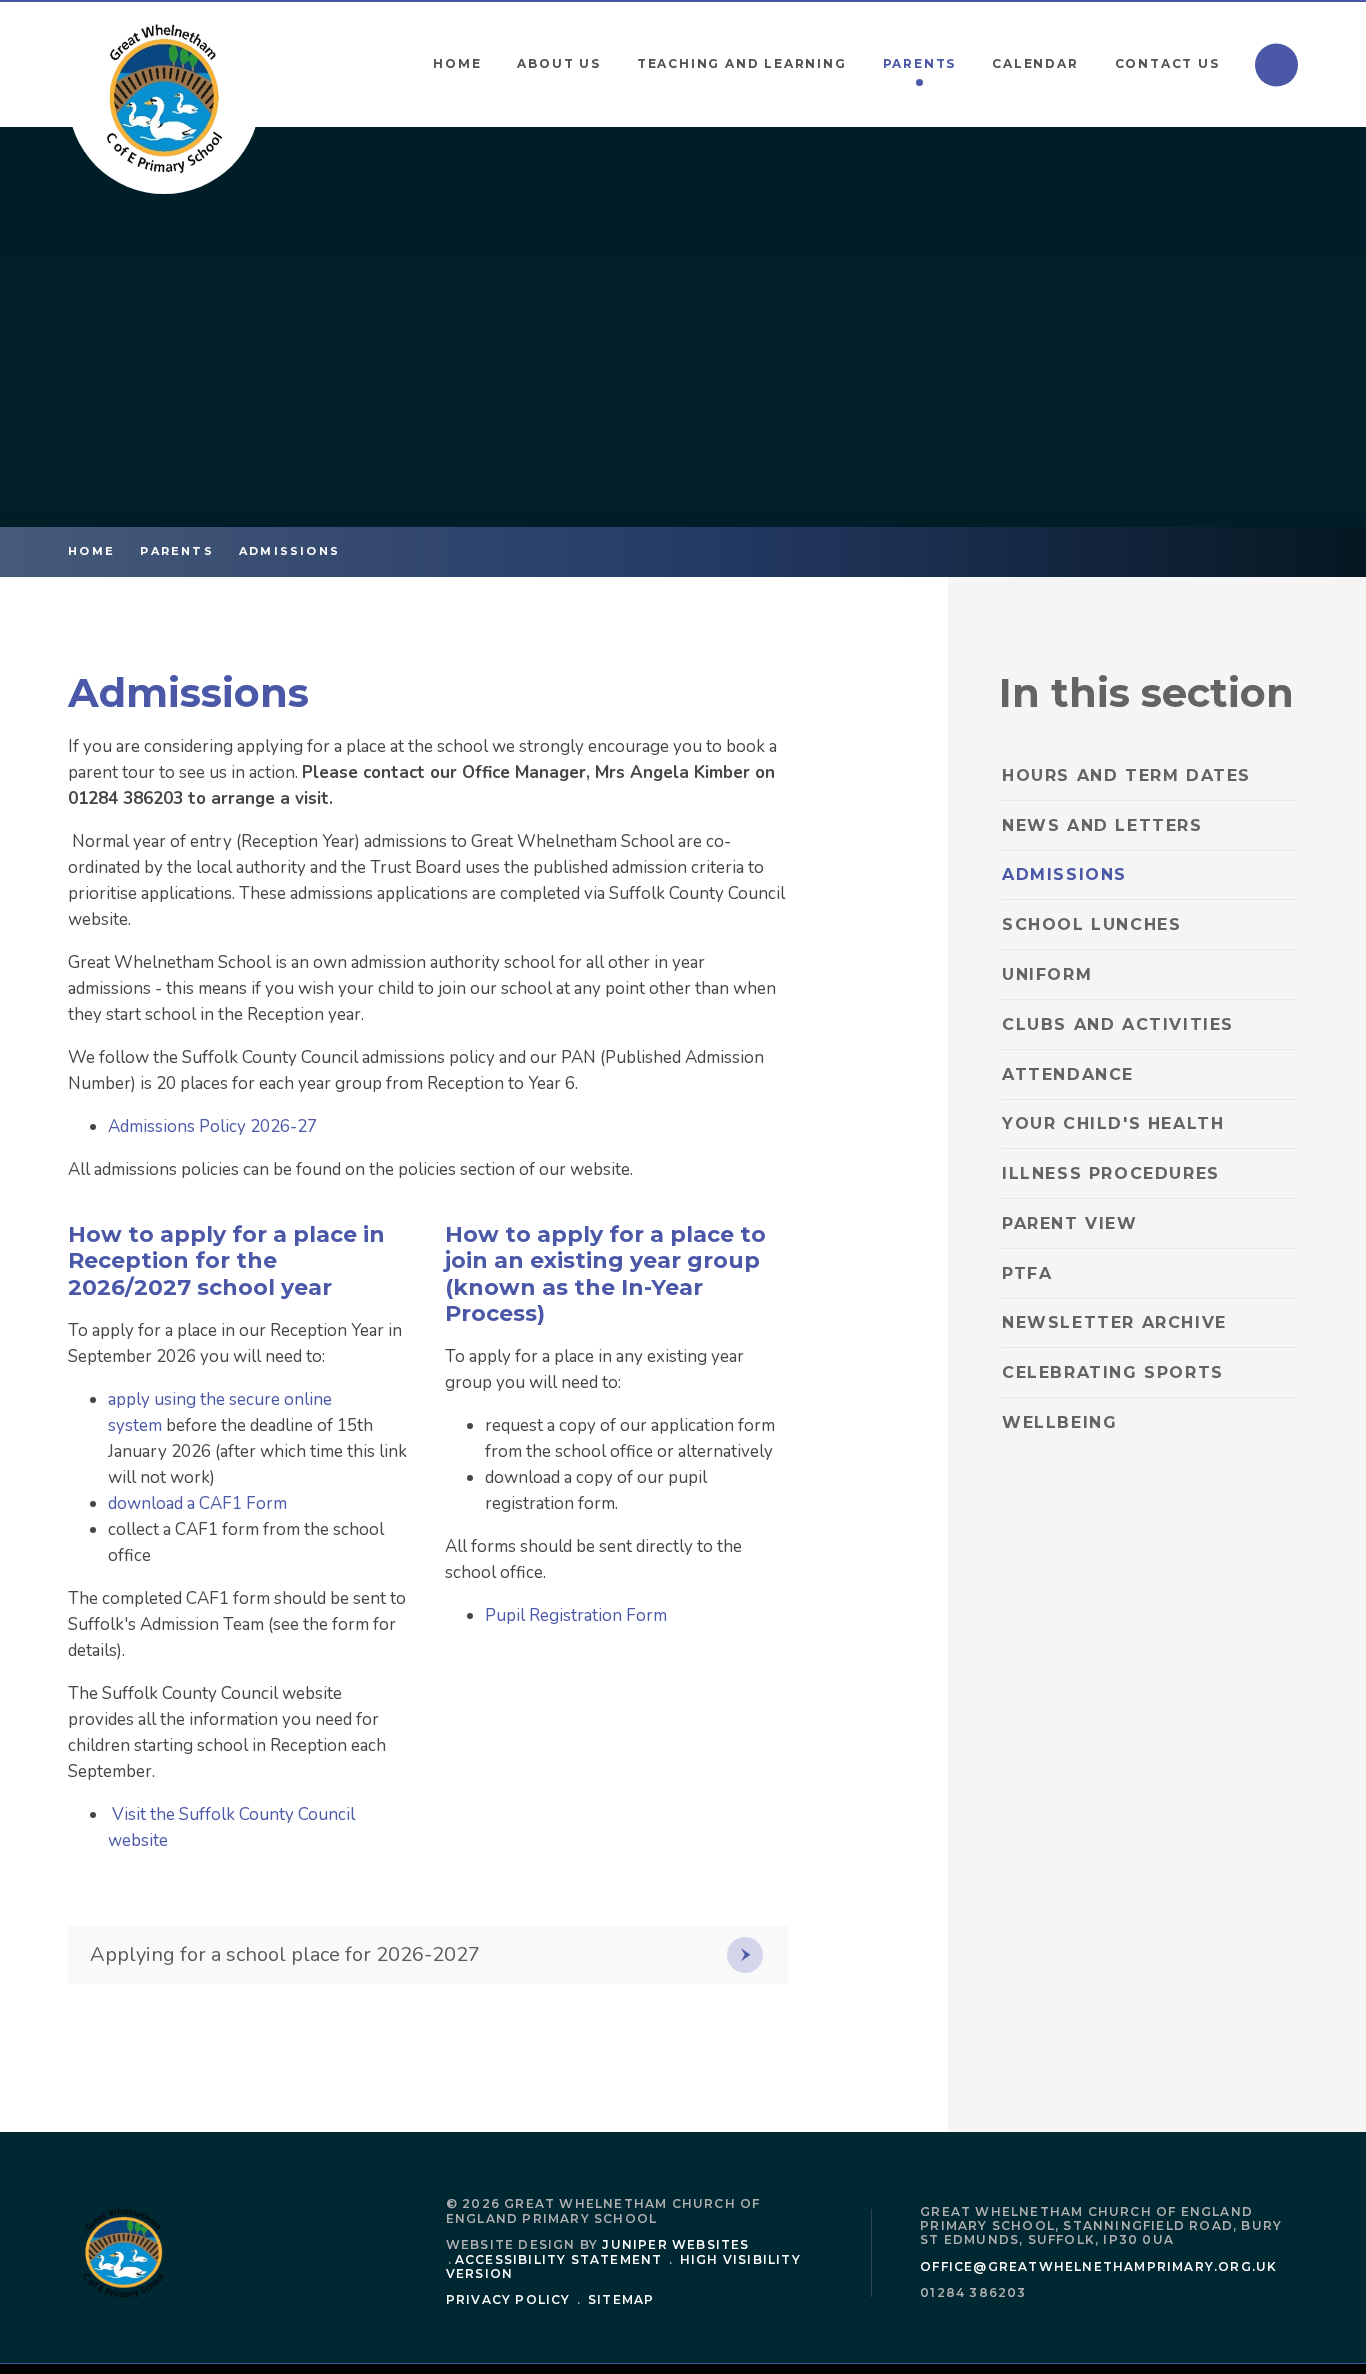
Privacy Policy (508, 2299)
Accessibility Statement (559, 2259)
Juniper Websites (675, 2244)
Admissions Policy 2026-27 (212, 1126)
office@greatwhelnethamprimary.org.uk (1098, 2266)
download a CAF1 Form (199, 1503)
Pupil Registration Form (576, 1615)
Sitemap (621, 2299)
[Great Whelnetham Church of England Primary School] (164, 98)
